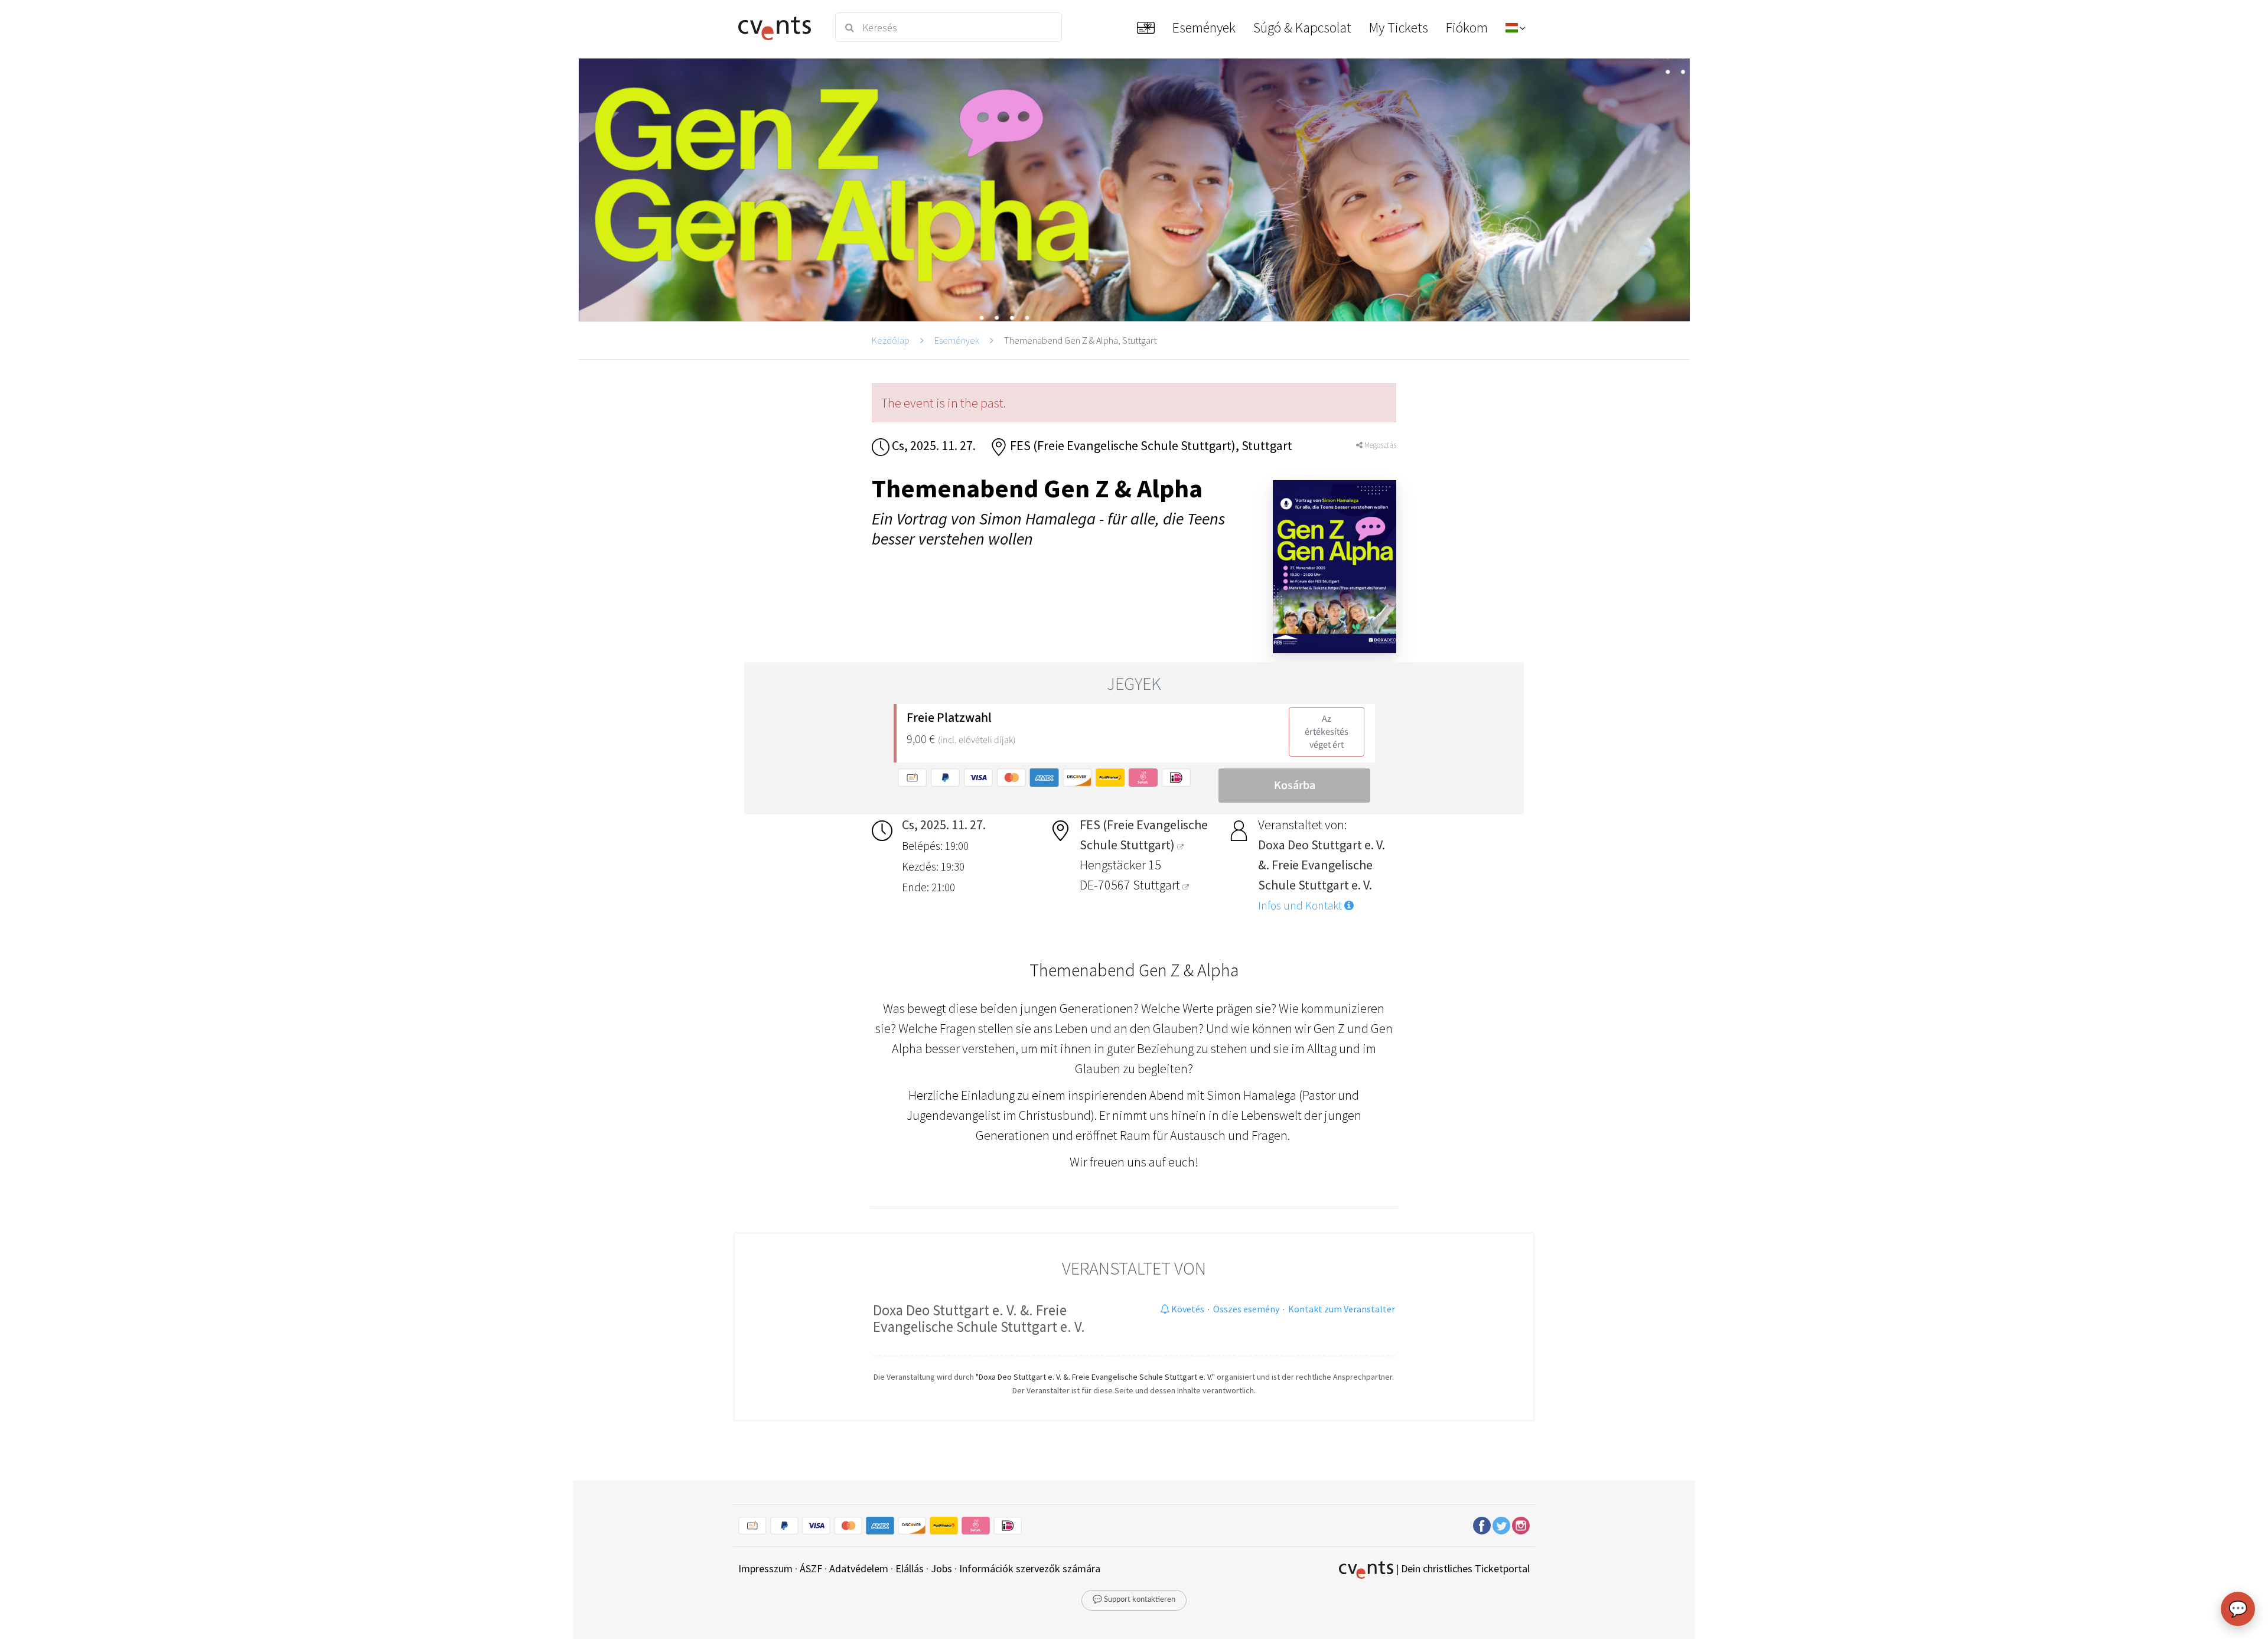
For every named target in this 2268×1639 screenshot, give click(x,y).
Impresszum (765, 1568)
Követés (1187, 1309)
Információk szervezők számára (1030, 1568)
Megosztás (1379, 445)
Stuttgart (1158, 885)
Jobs (941, 1568)
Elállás (910, 1568)
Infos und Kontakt (1301, 905)
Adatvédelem (859, 1568)
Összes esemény (1246, 1309)
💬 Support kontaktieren (1134, 1600)
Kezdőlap (891, 340)
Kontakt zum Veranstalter (1342, 1309)
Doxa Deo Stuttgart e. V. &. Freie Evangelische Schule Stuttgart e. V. (979, 1318)
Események (957, 340)
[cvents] (779, 27)
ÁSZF (811, 1568)
